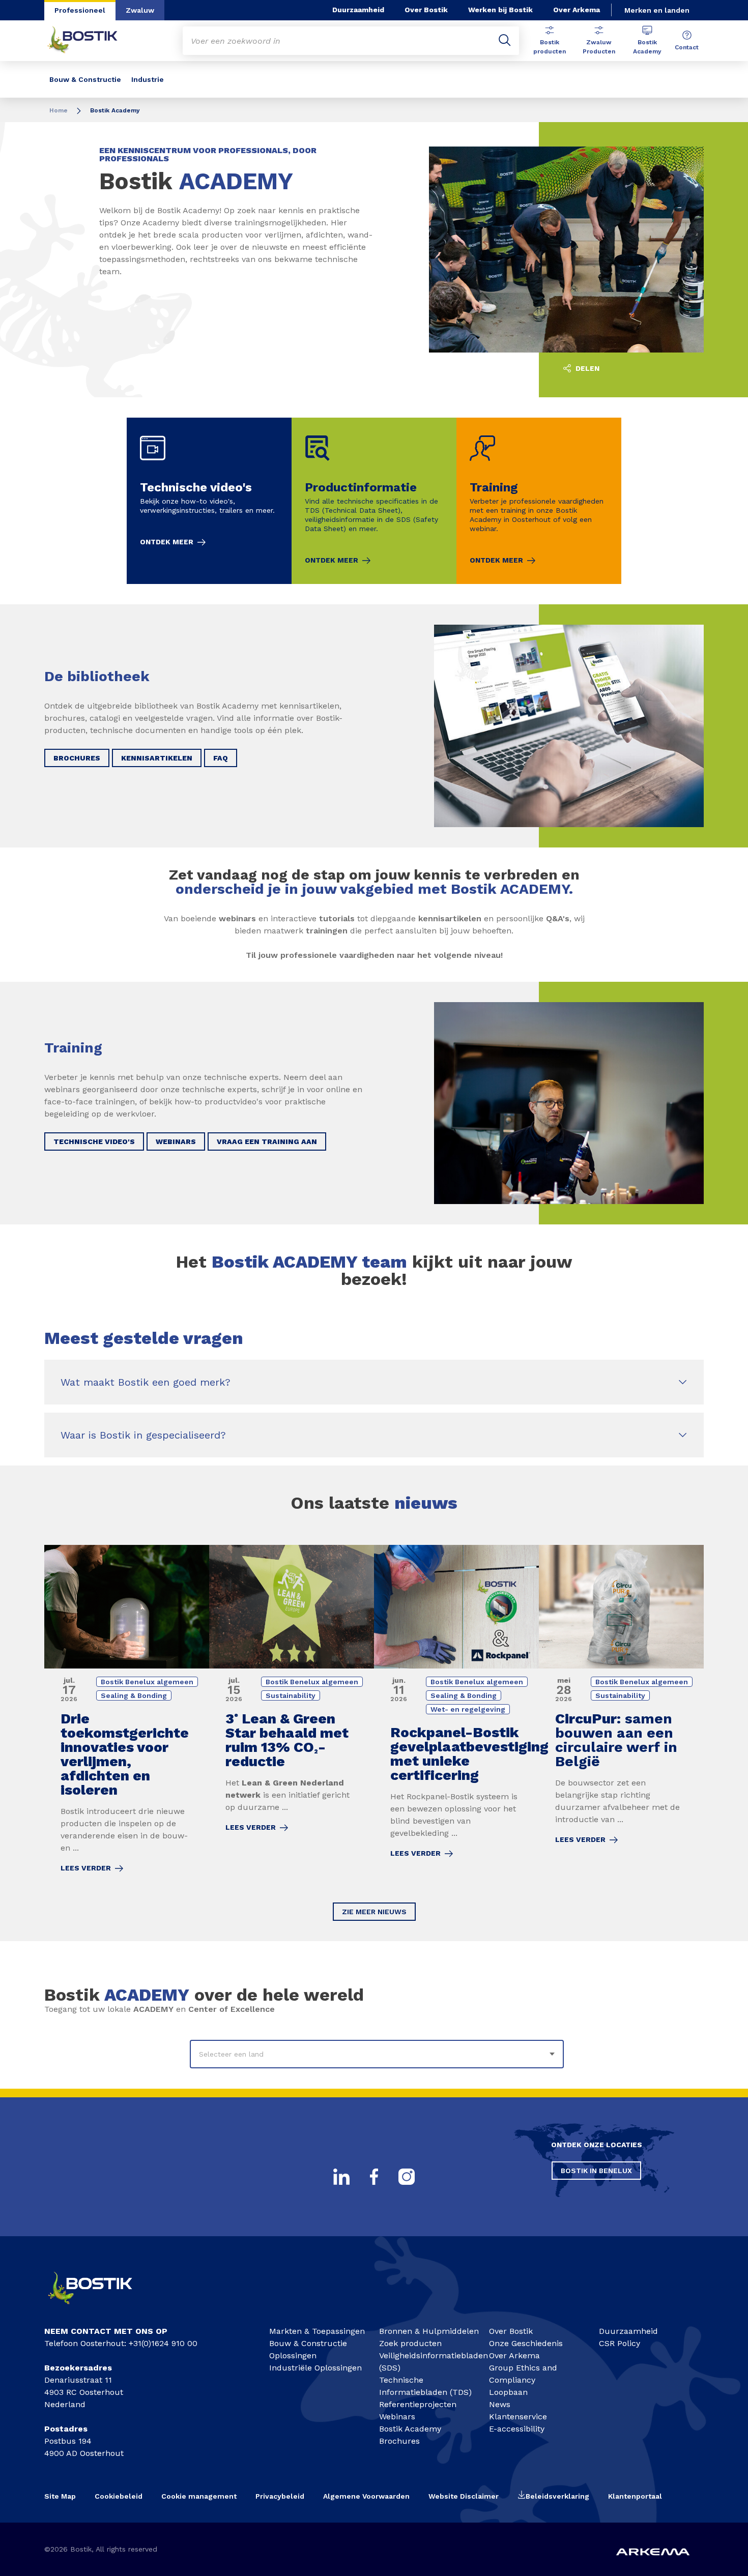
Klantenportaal (635, 2496)
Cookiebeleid (119, 2496)
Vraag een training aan (267, 1141)
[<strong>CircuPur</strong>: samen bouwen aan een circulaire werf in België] (621, 1716)
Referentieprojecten (418, 2404)
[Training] (539, 501)
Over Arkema (577, 10)
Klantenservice (518, 2417)
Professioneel (80, 10)
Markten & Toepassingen (317, 2331)
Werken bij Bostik (500, 10)
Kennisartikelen (157, 758)
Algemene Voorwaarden (366, 2496)
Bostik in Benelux (596, 2171)
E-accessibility (517, 2429)
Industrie (148, 79)
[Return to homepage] (90, 41)
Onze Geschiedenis (526, 2343)
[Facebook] (374, 2177)
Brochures (77, 758)
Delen (586, 368)
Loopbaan (508, 2392)
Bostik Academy (647, 47)
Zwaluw (140, 10)
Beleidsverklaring (557, 2496)
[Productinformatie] (374, 501)
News (500, 2404)
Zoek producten (410, 2343)
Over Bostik (426, 10)
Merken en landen (657, 10)
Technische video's (94, 1141)
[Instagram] (407, 2177)
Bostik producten (550, 47)
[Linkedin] (341, 2177)
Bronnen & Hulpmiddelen (429, 2331)
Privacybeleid (280, 2496)
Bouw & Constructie (85, 79)
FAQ (221, 758)
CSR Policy (620, 2343)
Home (59, 110)
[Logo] (99, 2309)
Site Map (60, 2496)
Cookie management (199, 2496)
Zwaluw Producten (599, 47)
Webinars (176, 1141)
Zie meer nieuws (374, 1912)
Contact (687, 47)
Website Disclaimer (464, 2496)
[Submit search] (505, 41)
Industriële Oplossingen (315, 2368)
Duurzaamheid (358, 10)
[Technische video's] (209, 501)
